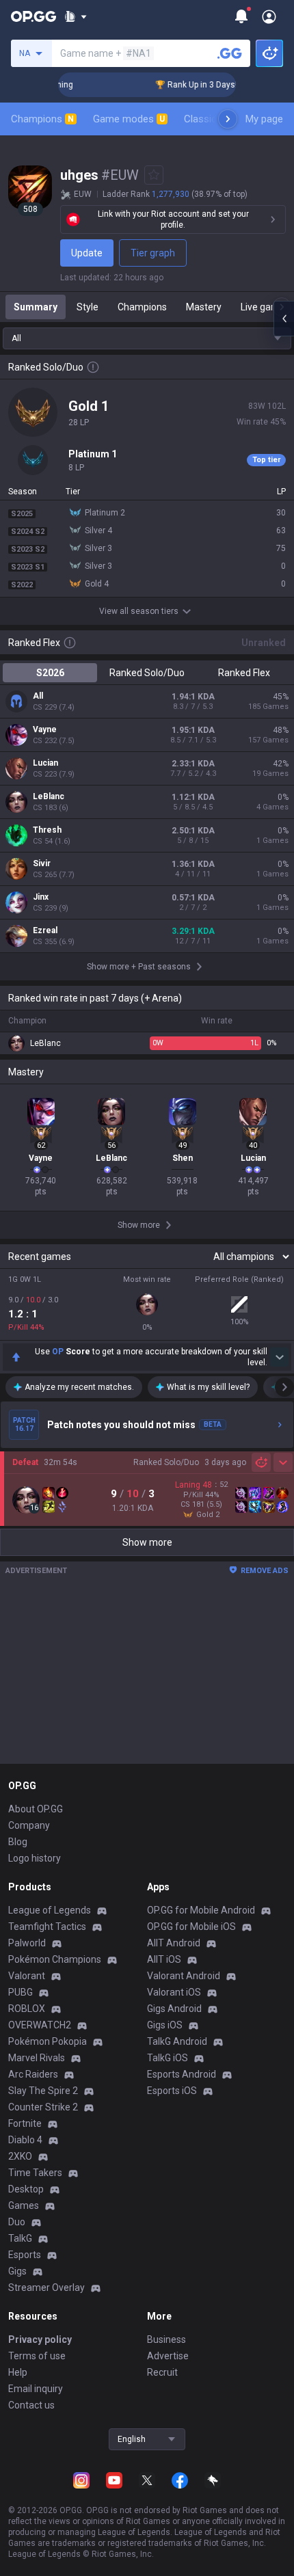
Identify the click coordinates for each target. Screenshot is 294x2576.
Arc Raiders (33, 2074)
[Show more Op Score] (279, 1357)
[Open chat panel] (284, 319)
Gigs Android (174, 2009)
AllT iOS (164, 1959)
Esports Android (182, 2074)
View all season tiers (139, 611)
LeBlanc (49, 796)
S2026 (50, 673)
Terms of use (37, 2356)
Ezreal (45, 930)
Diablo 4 (25, 2140)
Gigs (17, 2271)
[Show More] (76, 16)
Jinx (41, 897)
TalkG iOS (168, 2058)
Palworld (27, 1943)
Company (29, 1825)
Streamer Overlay (46, 2287)
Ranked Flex (244, 673)
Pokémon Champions (55, 1959)
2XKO (20, 2156)
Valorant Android (184, 1976)
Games (24, 2205)
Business (166, 2339)
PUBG (21, 1992)
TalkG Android (177, 2041)
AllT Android (174, 1943)
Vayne (45, 729)
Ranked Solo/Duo (147, 673)
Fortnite (25, 2123)
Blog (18, 1842)
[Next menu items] (228, 119)
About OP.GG (36, 1809)
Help (18, 2372)
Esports (25, 2255)
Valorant (27, 1976)
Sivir (42, 863)
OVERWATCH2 (40, 2025)
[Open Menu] (269, 16)
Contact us (31, 2405)
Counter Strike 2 (43, 2107)
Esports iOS (172, 2091)
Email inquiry (36, 2389)
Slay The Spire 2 (43, 2091)
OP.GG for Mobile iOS (191, 1927)
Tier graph (153, 253)
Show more (147, 1542)
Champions (42, 119)
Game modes (129, 119)
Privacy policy (40, 2339)
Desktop (26, 2189)
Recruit (162, 2372)
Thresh (47, 830)
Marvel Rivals (37, 2058)
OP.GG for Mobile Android (201, 1910)
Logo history (35, 1858)
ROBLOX (27, 2009)
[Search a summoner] (230, 53)
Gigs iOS (165, 2025)
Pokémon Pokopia (48, 2041)
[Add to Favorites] (154, 175)
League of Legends (50, 1910)
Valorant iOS (174, 1992)
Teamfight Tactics (47, 1927)
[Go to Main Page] (34, 16)
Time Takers (35, 2173)
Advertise (168, 2356)
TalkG (20, 2238)
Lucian (45, 763)
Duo (17, 2222)
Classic (206, 119)
